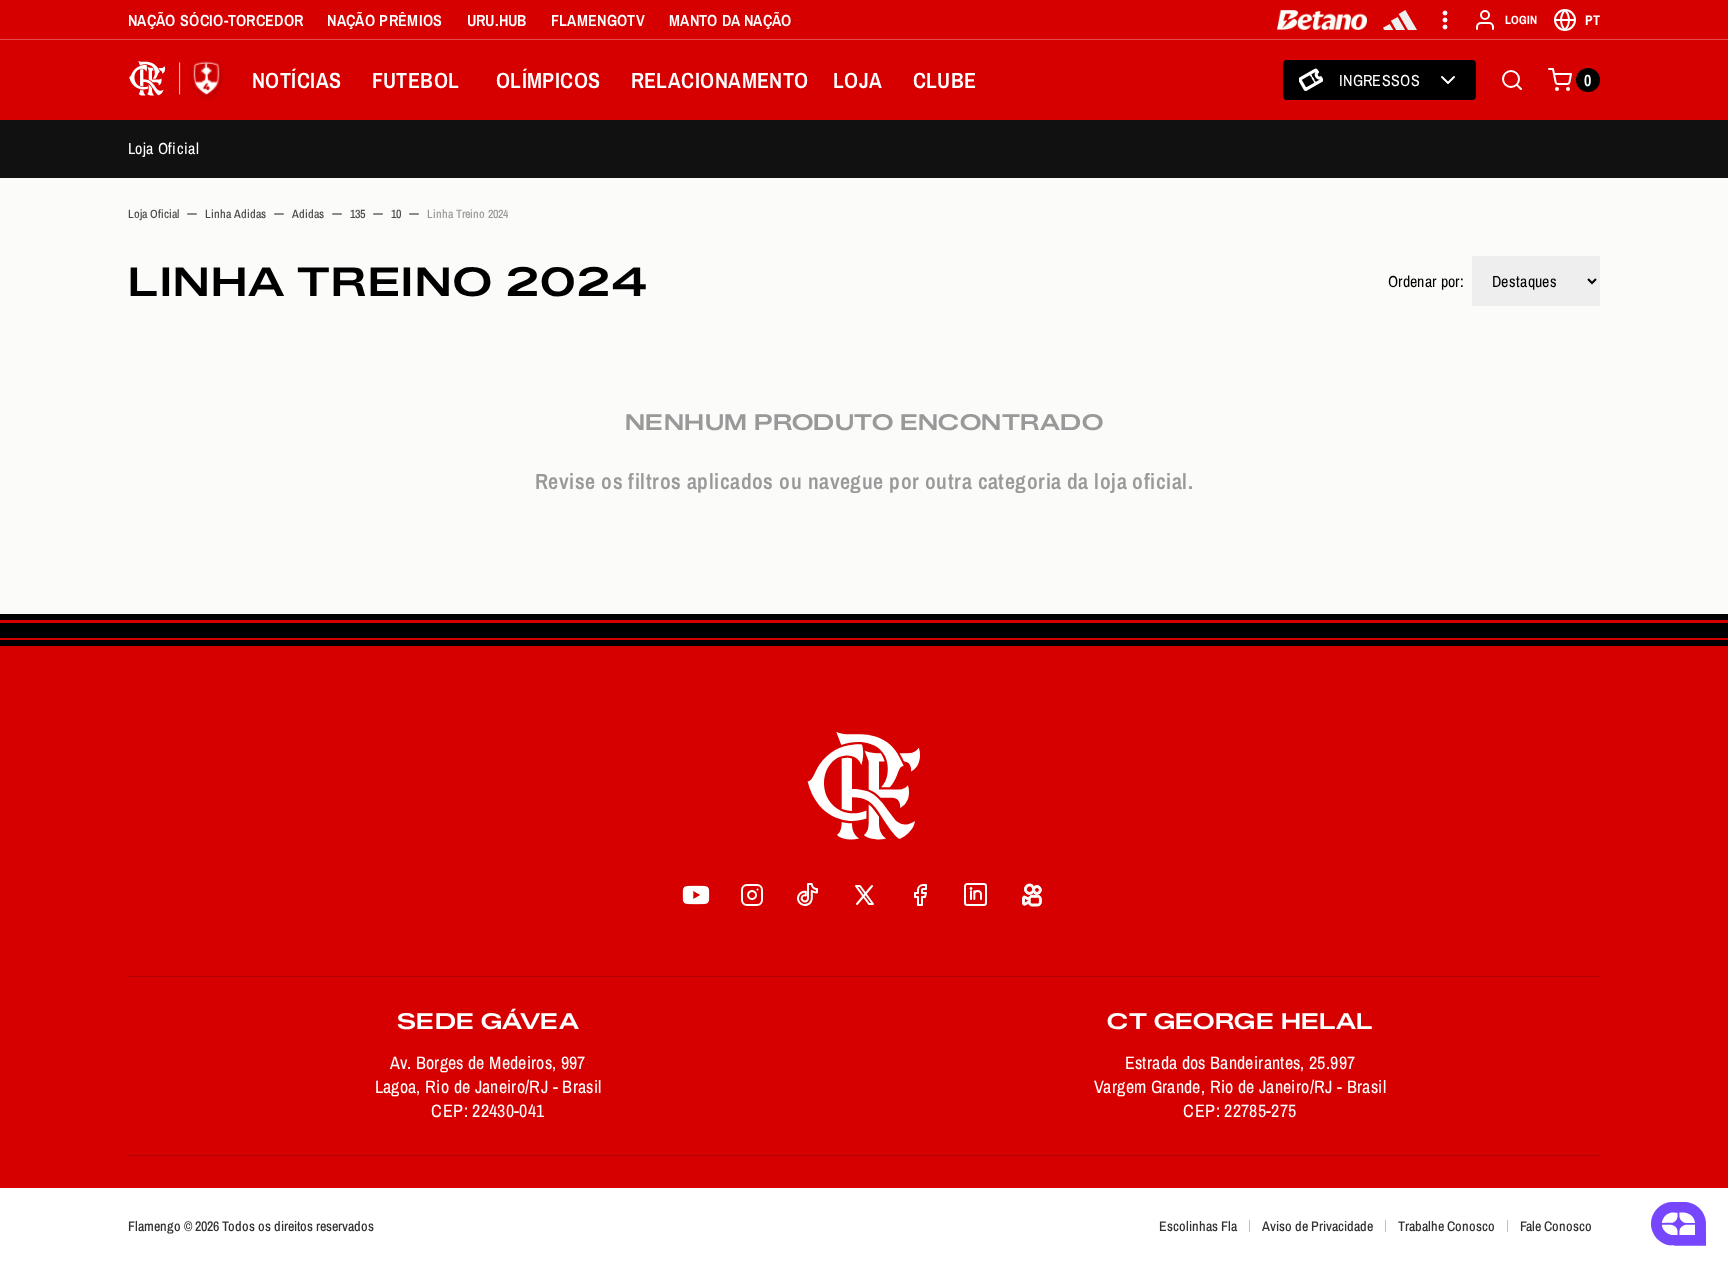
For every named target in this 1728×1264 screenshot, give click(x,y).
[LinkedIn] (976, 895)
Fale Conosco (1556, 1226)
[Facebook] (920, 895)
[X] (864, 895)
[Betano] (1322, 20)
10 (396, 214)
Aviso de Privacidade (1317, 1226)
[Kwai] (1032, 895)
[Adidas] (1400, 20)
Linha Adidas (235, 214)
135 (357, 214)
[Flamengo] (178, 80)
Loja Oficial (163, 148)
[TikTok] (808, 895)
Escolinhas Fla (1198, 1226)
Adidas (308, 214)
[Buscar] (1512, 80)
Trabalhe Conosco (1446, 1226)
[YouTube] (696, 895)
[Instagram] (752, 895)
